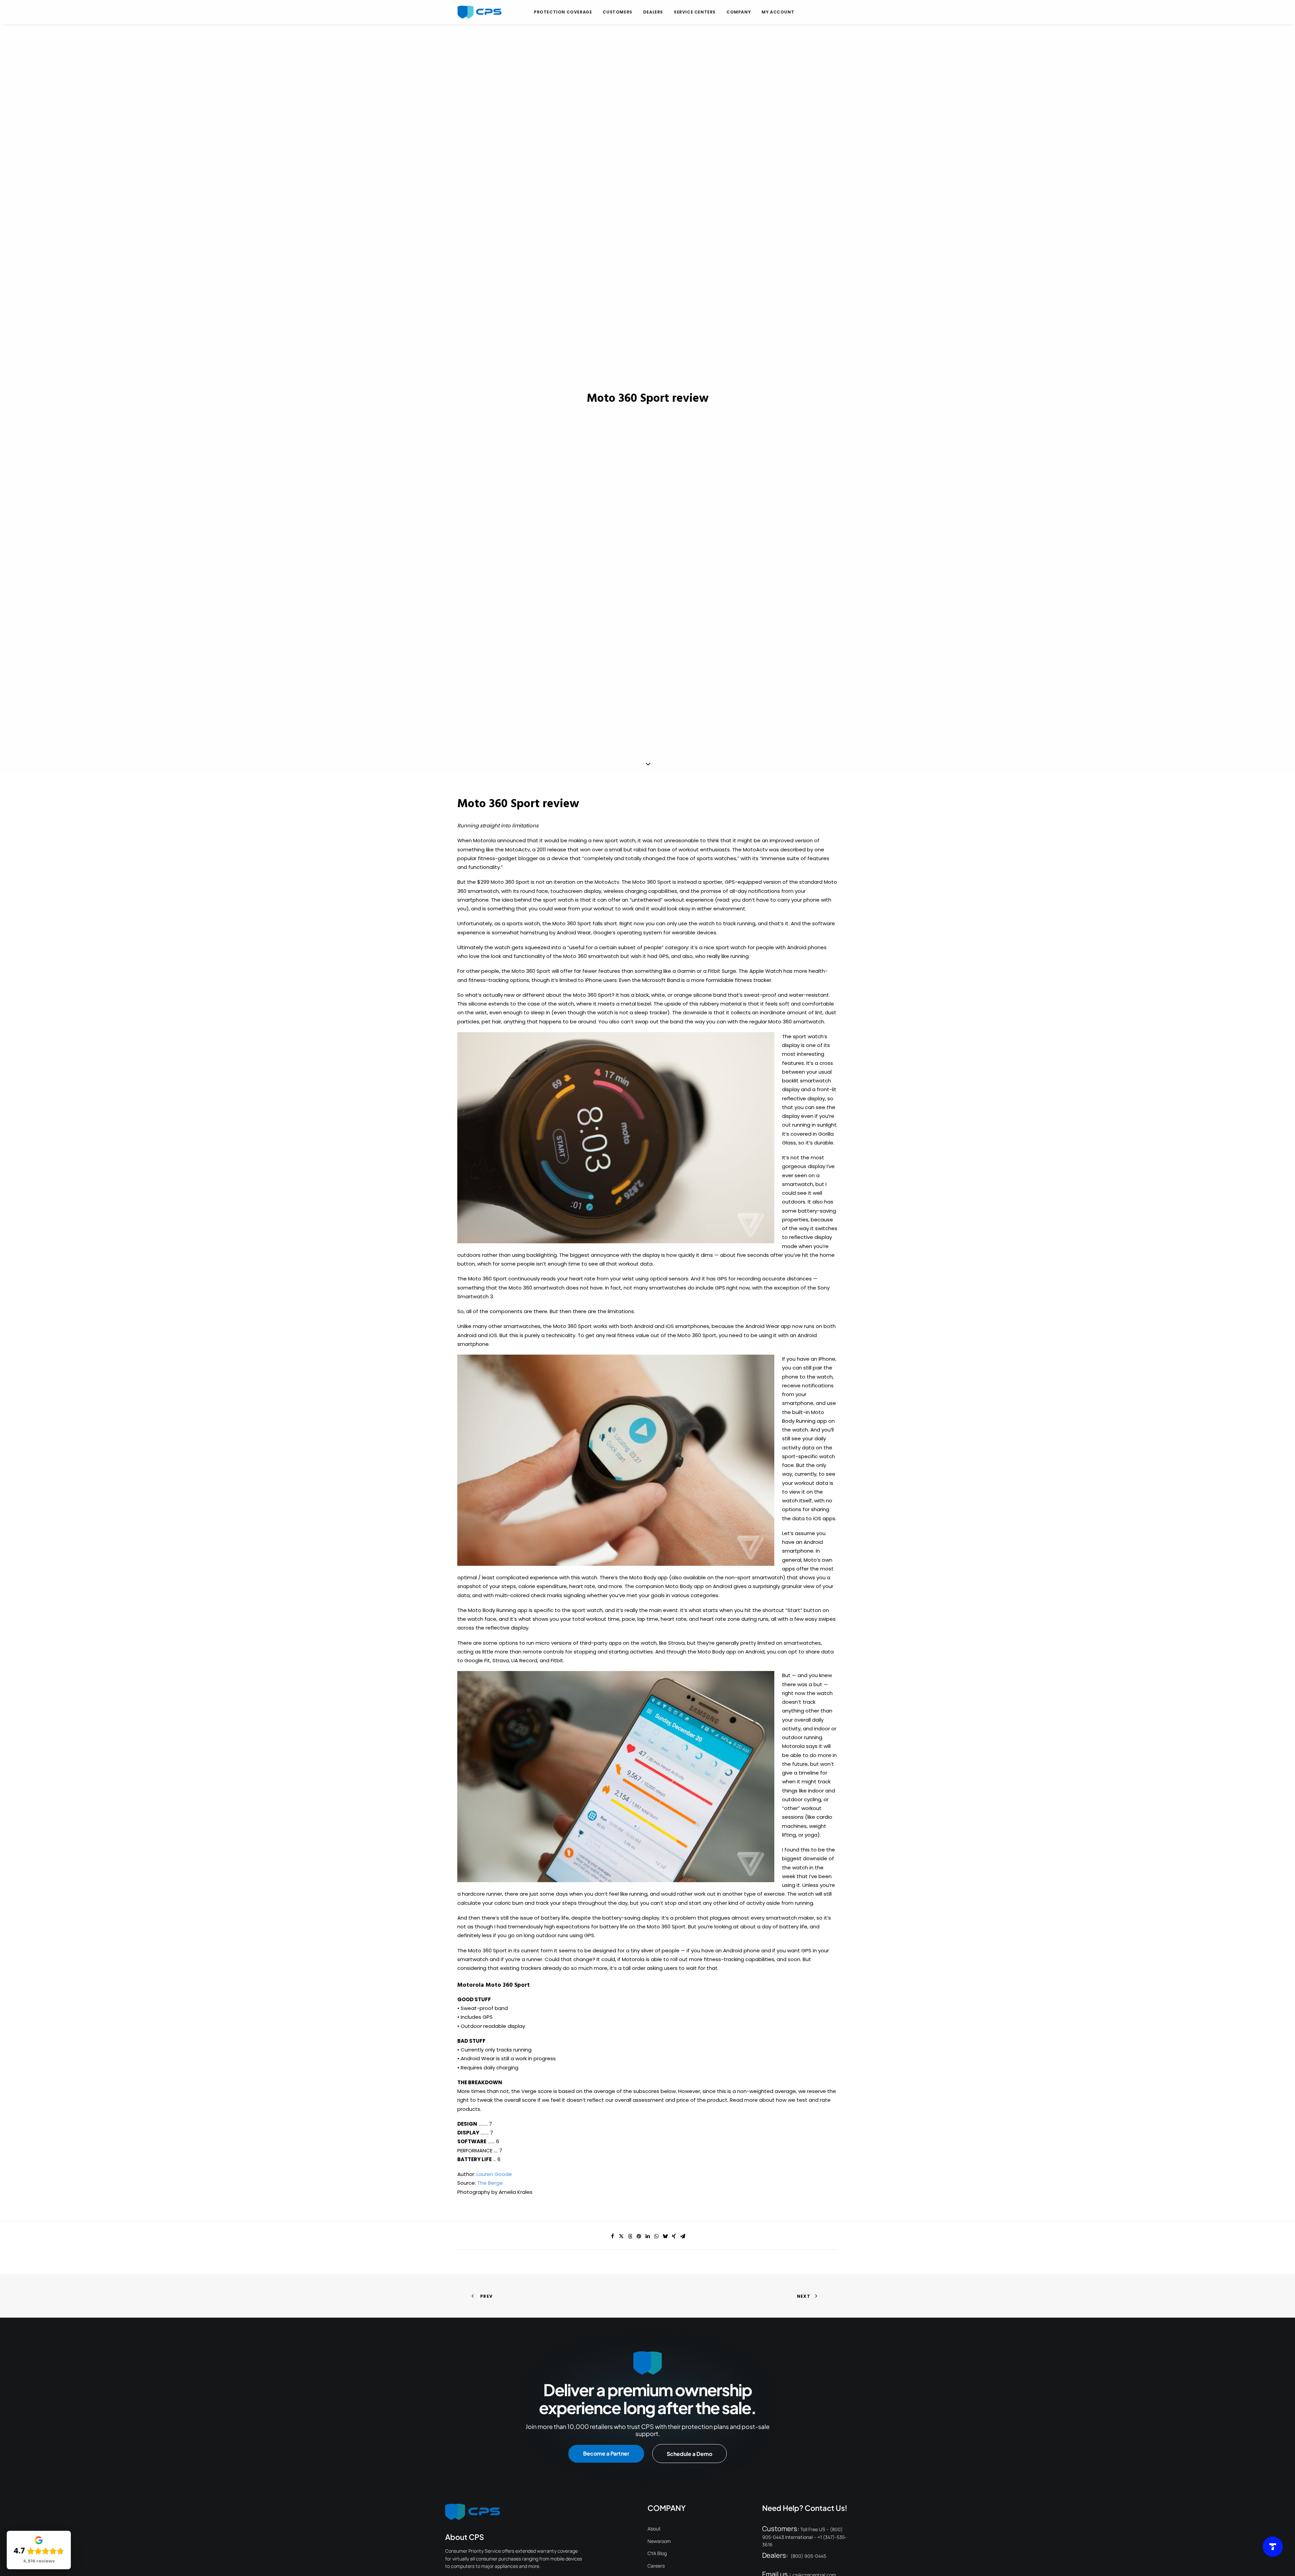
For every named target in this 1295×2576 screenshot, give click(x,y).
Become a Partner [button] (606, 2453)
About (654, 2529)
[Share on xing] (674, 2236)
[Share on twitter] (621, 2236)
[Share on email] (683, 2236)
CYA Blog (657, 2553)
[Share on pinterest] (639, 2236)
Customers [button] (617, 12)
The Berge (490, 2183)
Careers (656, 2566)
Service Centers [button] (695, 12)
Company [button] (739, 12)
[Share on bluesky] (665, 2236)
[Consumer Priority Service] (479, 12)
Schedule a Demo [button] (689, 2454)
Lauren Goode (494, 2174)
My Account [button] (778, 12)
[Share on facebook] (612, 2236)
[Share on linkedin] (647, 2236)
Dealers (653, 12)
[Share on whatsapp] (656, 2236)
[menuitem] (563, 12)
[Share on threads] (630, 2236)
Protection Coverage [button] (563, 12)
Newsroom (659, 2541)
